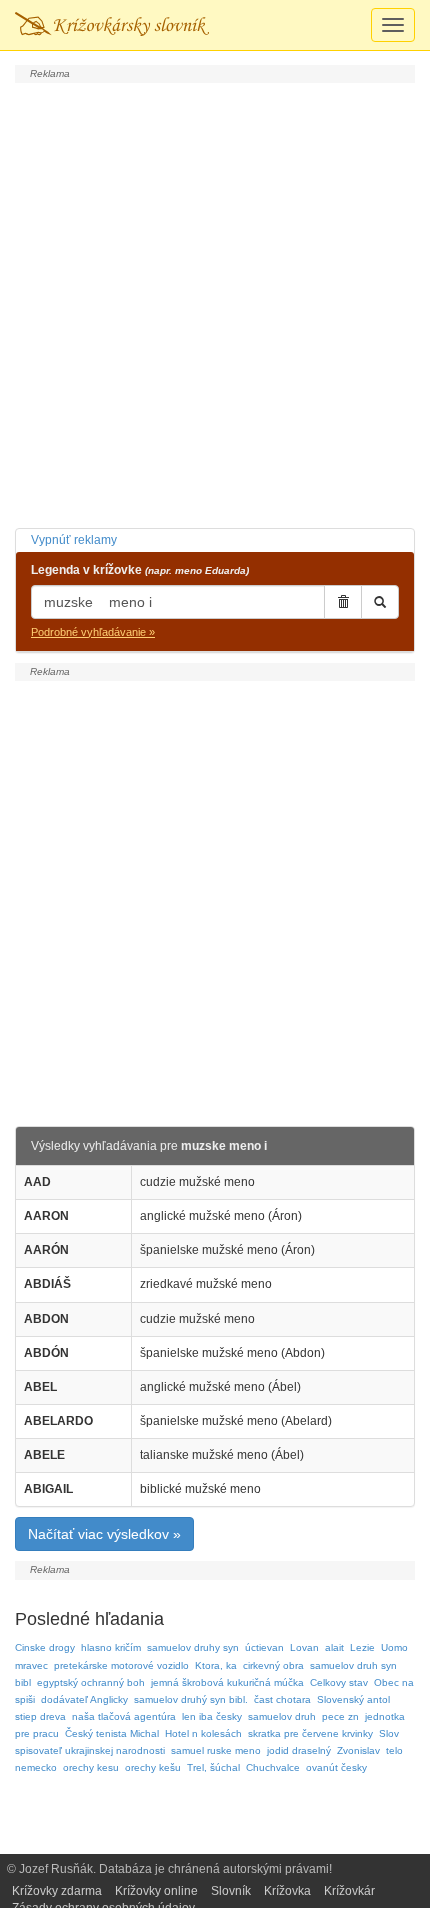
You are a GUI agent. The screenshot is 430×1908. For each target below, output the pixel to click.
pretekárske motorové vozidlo (121, 1665)
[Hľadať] (380, 602)
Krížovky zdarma (57, 1891)
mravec (31, 1665)
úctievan (264, 1647)
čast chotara (282, 1699)
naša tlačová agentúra (124, 1716)
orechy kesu (91, 1767)
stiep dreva (40, 1716)
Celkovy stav (339, 1682)
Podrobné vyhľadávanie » (93, 632)
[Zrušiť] (343, 602)
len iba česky (212, 1716)
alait (334, 1647)
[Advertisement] (215, 303)
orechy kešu (153, 1767)
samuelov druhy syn (193, 1647)
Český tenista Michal (112, 1733)
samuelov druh (282, 1716)
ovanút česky (336, 1767)
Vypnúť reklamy (74, 540)
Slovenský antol (353, 1699)
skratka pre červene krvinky (310, 1733)
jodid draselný (299, 1750)
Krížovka (287, 1891)
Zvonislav (358, 1750)
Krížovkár (349, 1891)
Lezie (362, 1647)
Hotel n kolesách (203, 1733)
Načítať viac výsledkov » (104, 1534)
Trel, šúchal (213, 1767)
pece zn (340, 1716)
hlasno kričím (111, 1647)
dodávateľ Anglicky (84, 1699)
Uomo (394, 1647)
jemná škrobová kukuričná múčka (227, 1682)
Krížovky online (156, 1891)
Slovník (231, 1891)
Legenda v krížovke (140, 570)
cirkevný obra (273, 1665)
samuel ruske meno (216, 1750)
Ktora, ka (216, 1665)
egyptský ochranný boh (91, 1682)
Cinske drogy (45, 1647)
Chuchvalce (273, 1767)
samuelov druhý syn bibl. (191, 1699)
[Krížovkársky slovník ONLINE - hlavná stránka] (112, 25)
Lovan (304, 1647)
